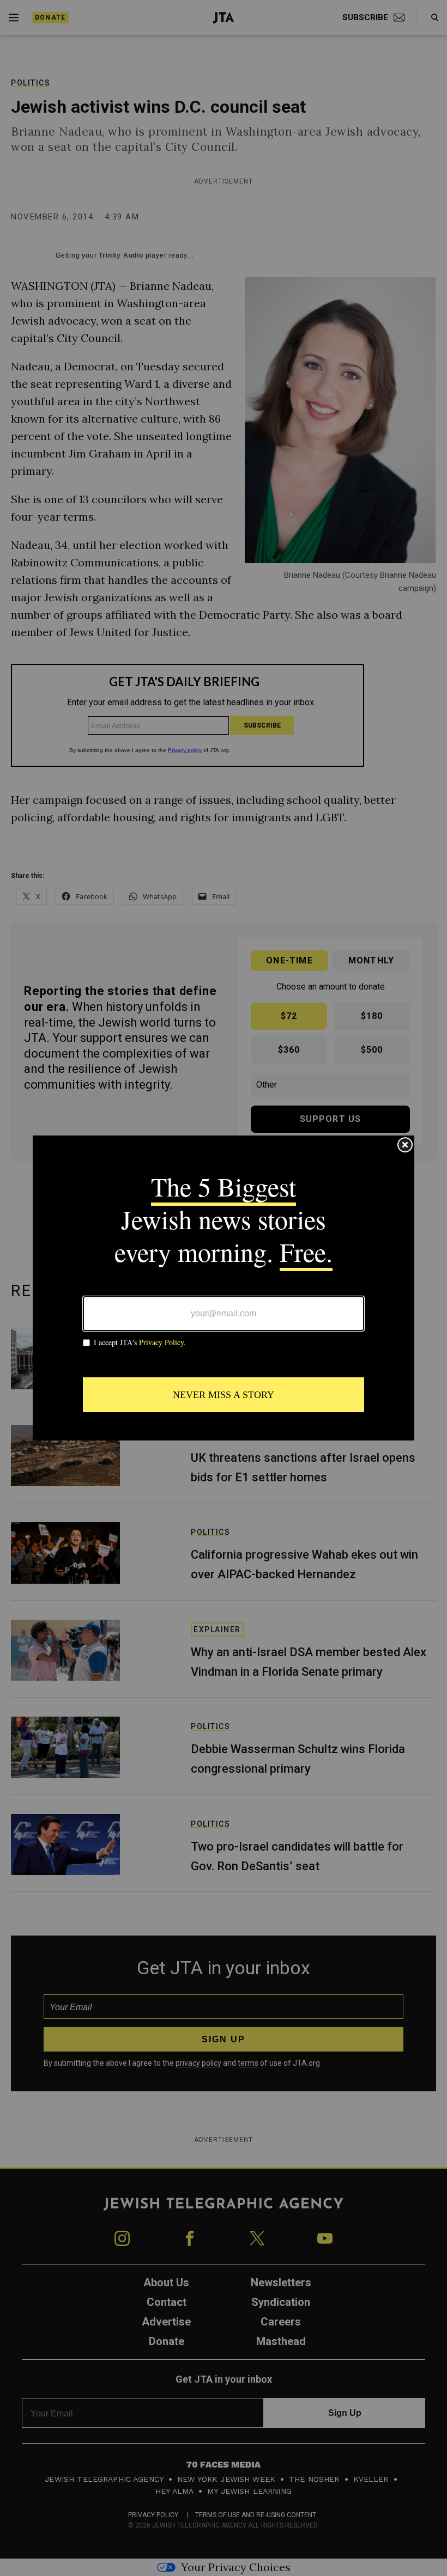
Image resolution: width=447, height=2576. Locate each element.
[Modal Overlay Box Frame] (224, 1288)
